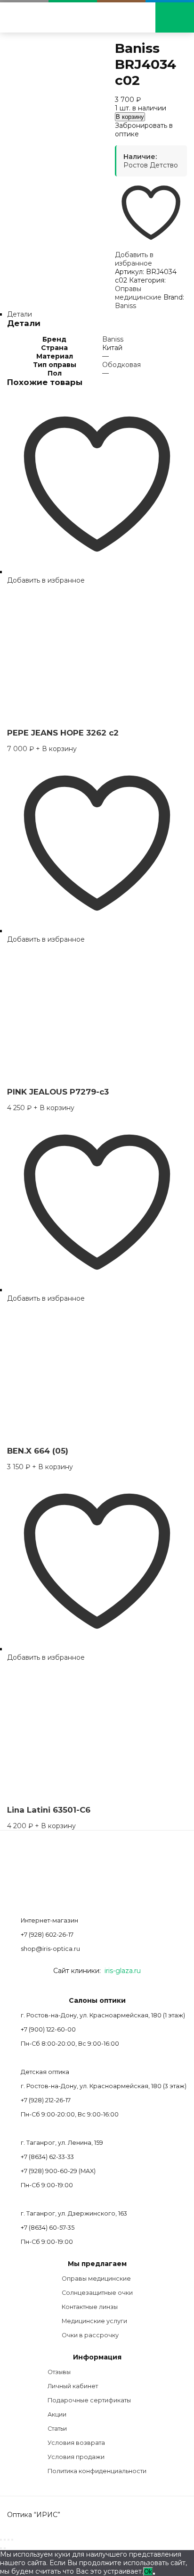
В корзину (130, 117)
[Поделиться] (8, 2540)
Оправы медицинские (138, 293)
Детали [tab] (20, 314)
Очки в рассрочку (90, 2335)
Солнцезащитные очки (97, 2293)
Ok (148, 2572)
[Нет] (154, 2574)
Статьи (57, 2429)
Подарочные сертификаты (89, 2400)
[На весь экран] (5, 2540)
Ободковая (121, 365)
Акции (57, 2414)
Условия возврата (76, 2443)
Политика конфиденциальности (97, 2471)
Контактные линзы (90, 2307)
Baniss (125, 306)
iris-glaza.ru (123, 1971)
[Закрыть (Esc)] (12, 2540)
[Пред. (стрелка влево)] (1, 2548)
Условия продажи (76, 2457)
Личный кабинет (73, 2386)
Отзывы (59, 2372)
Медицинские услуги (94, 2321)
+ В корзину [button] (56, 749)
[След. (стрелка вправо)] (5, 2548)
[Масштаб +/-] (1, 2540)
